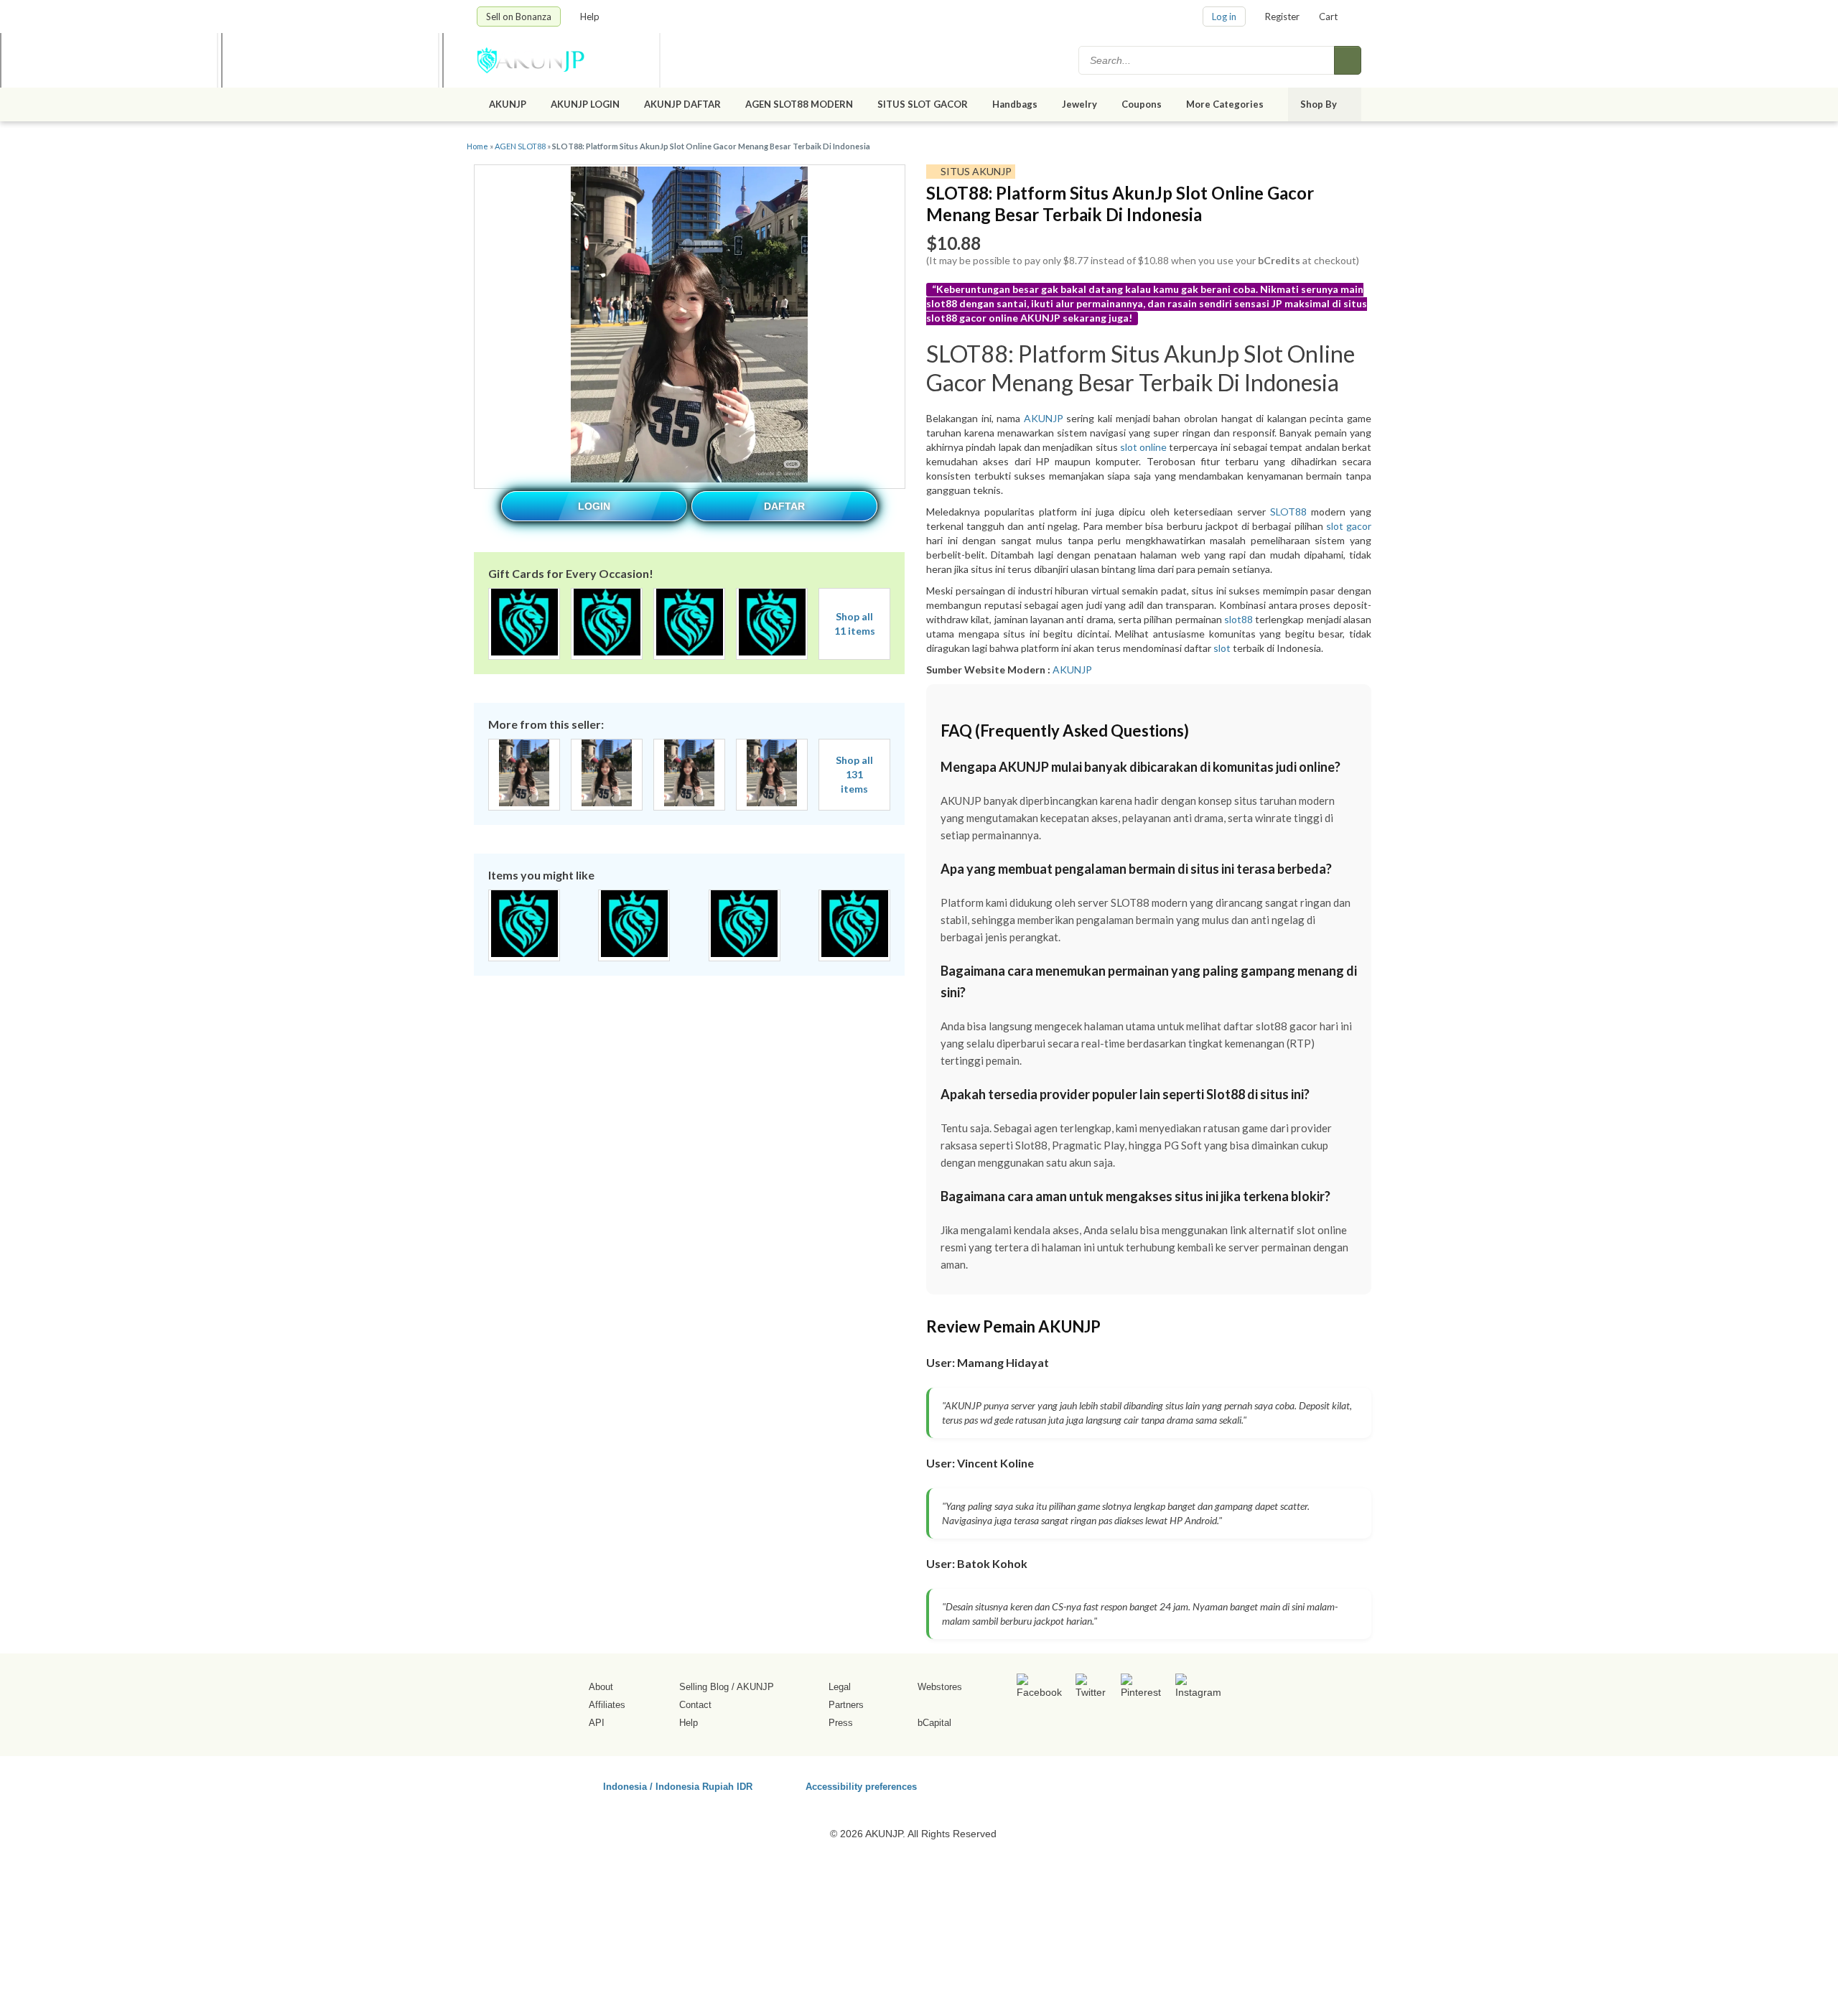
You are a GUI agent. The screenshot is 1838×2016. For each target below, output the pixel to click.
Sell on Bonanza (519, 17)
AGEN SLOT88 (520, 146)
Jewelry (1079, 104)
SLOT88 (1288, 512)
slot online (1143, 447)
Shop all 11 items (855, 624)
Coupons (1142, 104)
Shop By (1320, 104)
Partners (846, 1705)
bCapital (934, 1723)
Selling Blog (704, 1687)
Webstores (940, 1687)
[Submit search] (1348, 60)
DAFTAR (784, 506)
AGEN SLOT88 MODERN (799, 104)
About (601, 1687)
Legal (840, 1687)
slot (1222, 648)
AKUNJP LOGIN (585, 104)
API (597, 1723)
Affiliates (607, 1705)
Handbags (1015, 104)
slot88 (1238, 619)
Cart (1328, 17)
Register (1282, 17)
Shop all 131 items (854, 774)
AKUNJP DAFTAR (682, 104)
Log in (1224, 17)
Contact (695, 1705)
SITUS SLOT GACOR (923, 104)
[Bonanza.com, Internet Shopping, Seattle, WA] (1155, 1784)
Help (591, 17)
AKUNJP (508, 104)
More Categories (1226, 104)
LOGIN (594, 506)
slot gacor (1349, 526)
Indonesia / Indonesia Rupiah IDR (678, 1786)
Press (841, 1723)
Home (477, 146)
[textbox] (1208, 60)
